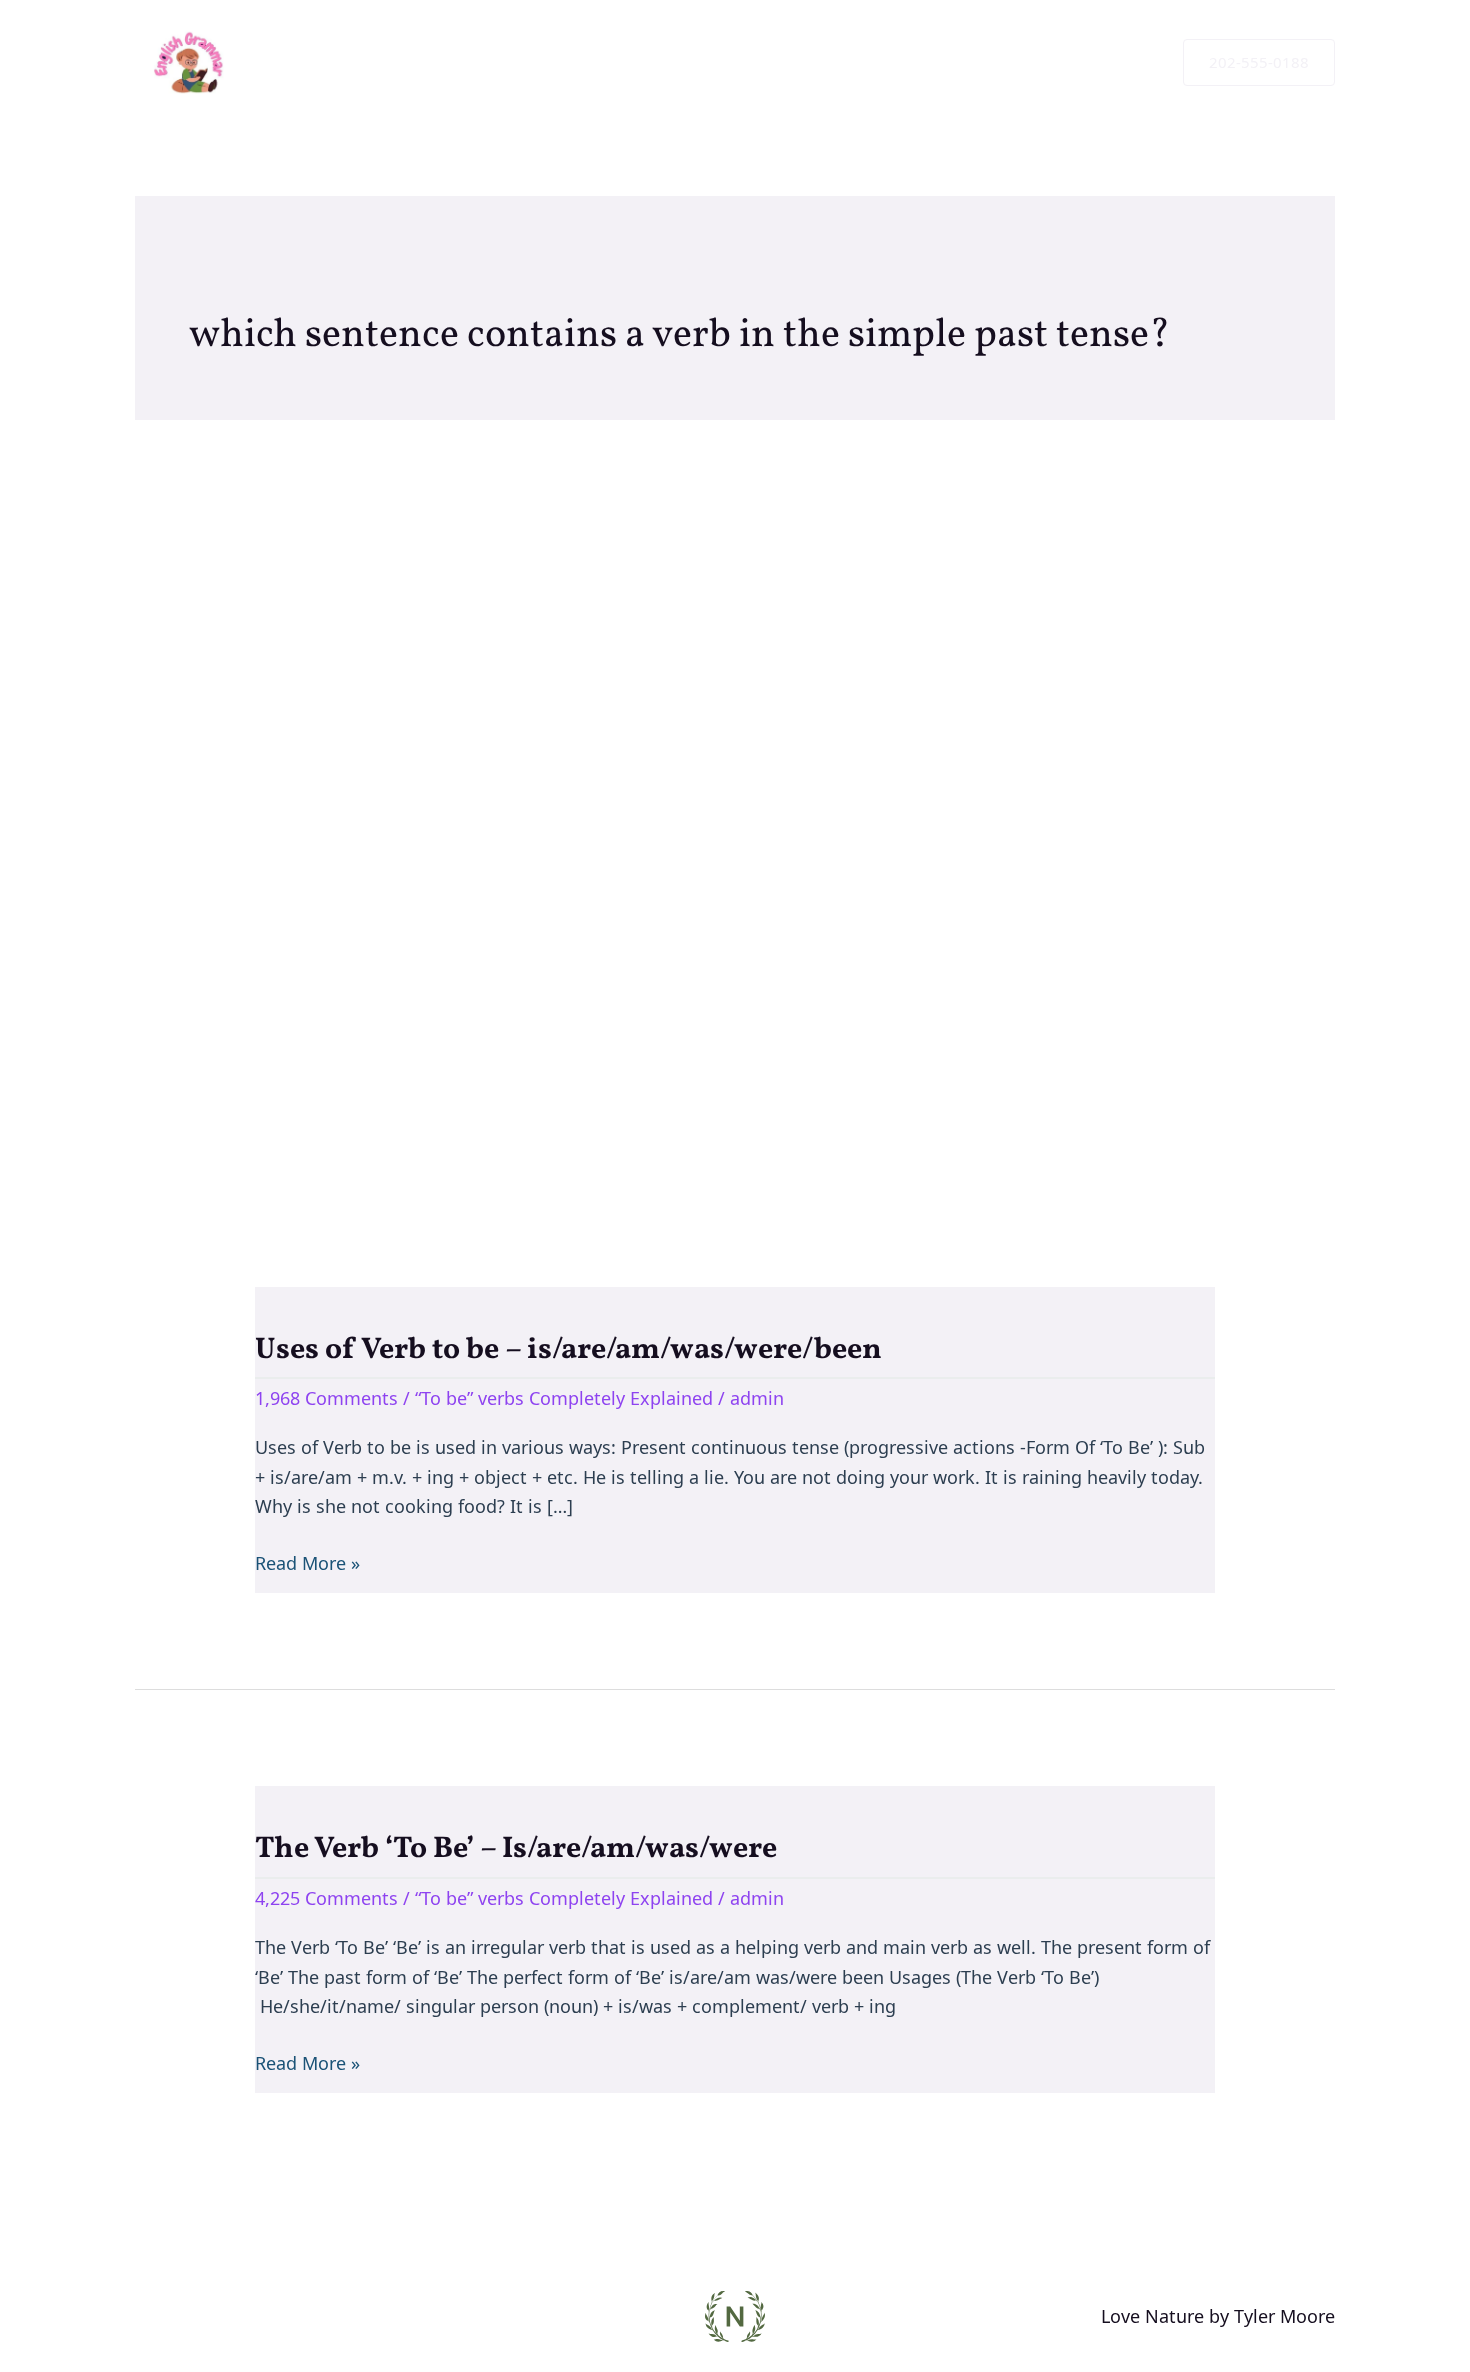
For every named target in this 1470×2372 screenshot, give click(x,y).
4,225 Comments (326, 1898)
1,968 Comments (326, 1398)
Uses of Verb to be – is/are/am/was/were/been (568, 1350)
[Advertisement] (735, 805)
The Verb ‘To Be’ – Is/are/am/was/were (516, 1849)
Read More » (307, 1562)
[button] (1259, 62)
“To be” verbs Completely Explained (564, 1398)
